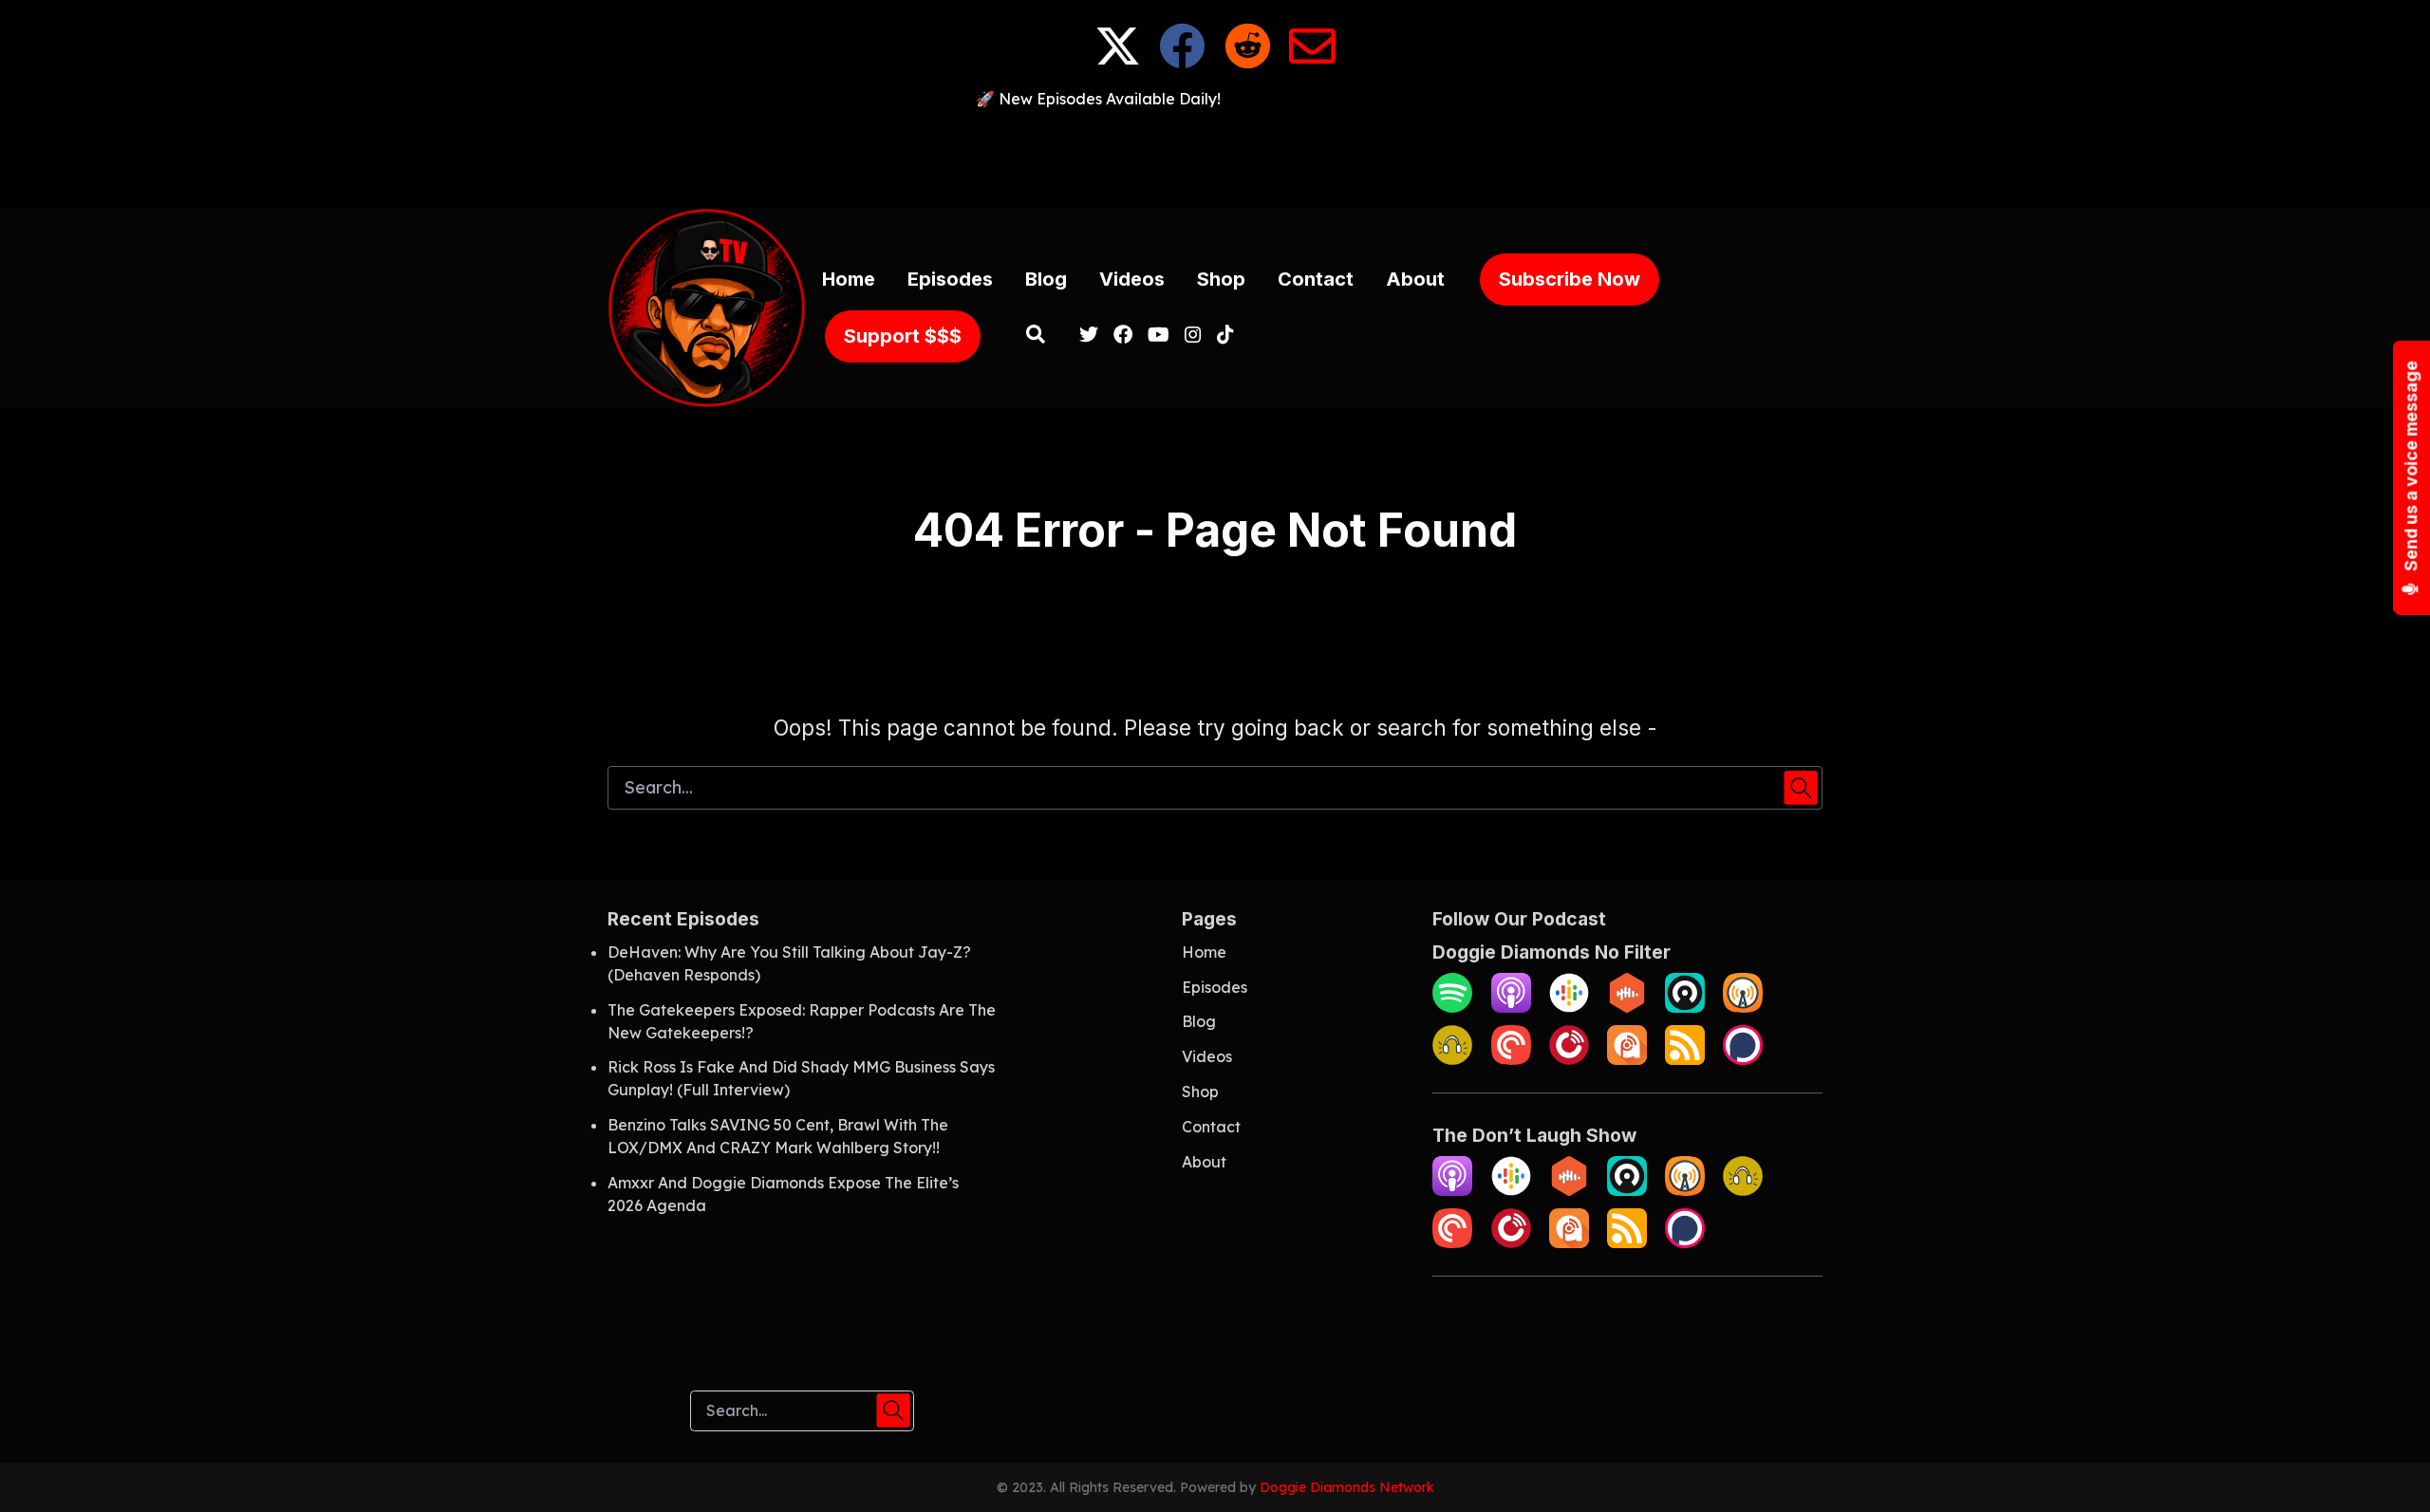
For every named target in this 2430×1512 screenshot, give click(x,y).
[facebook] (1123, 336)
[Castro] (1685, 1007)
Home (849, 279)
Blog (1046, 279)
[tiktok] (1222, 336)
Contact (1316, 279)
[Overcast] (1743, 1007)
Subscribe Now (1570, 279)
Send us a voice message (2411, 467)
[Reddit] (1248, 61)
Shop (1221, 279)
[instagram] (1193, 336)
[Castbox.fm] (1627, 1007)
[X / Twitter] (1118, 61)
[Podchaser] (1743, 1059)
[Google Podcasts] (1569, 1007)
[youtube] (1159, 336)
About (1415, 279)
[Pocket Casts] (1511, 1059)
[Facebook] (1182, 61)
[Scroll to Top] (2385, 1467)
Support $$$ (903, 336)
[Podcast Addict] (1627, 1059)
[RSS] (1685, 1059)
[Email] (1312, 61)
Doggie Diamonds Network (1347, 1487)
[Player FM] (1569, 1059)
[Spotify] (1452, 1007)
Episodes (950, 279)
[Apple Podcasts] (1511, 1007)
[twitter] (1089, 336)
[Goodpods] (1452, 1059)
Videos (1132, 279)
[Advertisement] (1215, 153)
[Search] (1036, 336)
